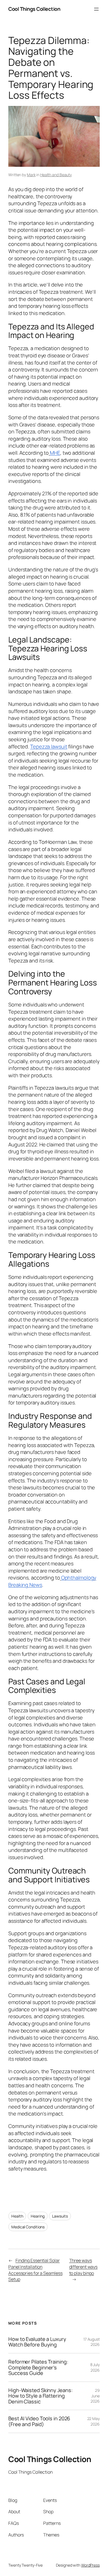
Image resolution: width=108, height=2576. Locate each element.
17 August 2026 (92, 2342)
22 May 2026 (93, 2421)
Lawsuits (60, 2216)
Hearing (38, 2216)
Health (17, 2216)
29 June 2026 (95, 2396)
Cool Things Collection (34, 9)
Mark (31, 175)
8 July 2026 (95, 2367)
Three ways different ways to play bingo (83, 2267)
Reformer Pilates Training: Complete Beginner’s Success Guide (38, 2367)
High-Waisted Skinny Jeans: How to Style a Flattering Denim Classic (40, 2396)
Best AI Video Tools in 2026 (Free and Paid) (39, 2421)
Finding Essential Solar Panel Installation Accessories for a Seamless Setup (35, 2270)
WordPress (90, 2565)
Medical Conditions (28, 2227)
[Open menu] (96, 9)
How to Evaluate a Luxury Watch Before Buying (37, 2342)
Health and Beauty (56, 175)
